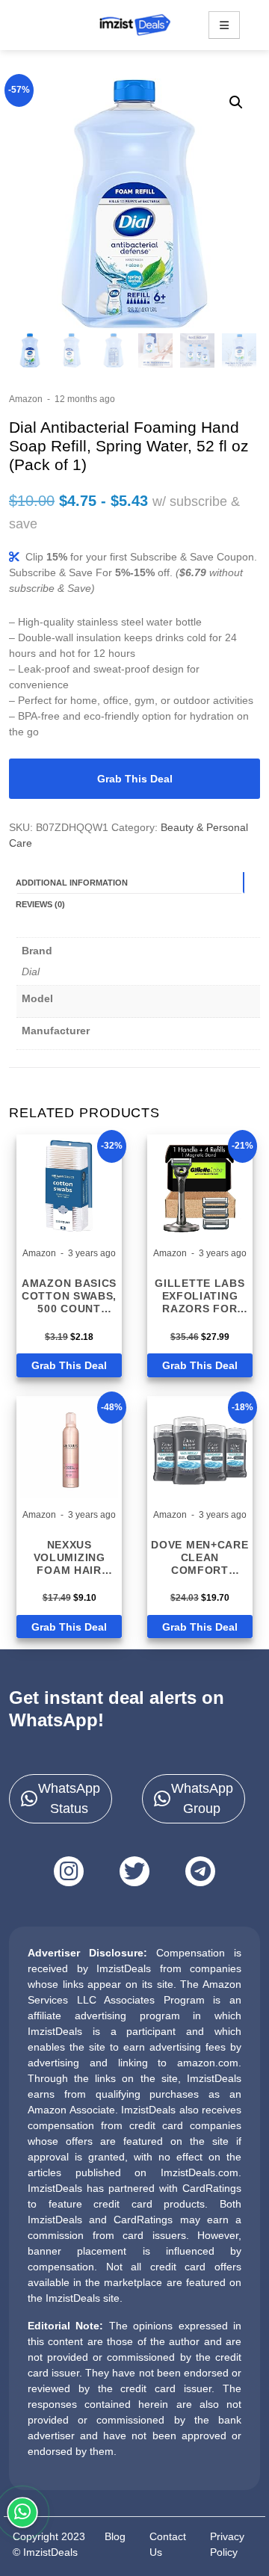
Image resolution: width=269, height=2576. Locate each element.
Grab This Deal (135, 779)
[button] (236, 102)
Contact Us (168, 2544)
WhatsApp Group (202, 1798)
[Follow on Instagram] (69, 1871)
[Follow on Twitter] (134, 1871)
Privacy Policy (227, 2544)
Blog (115, 2536)
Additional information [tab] (72, 883)
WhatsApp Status (69, 1798)
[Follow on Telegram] (200, 1871)
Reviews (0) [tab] (40, 904)
